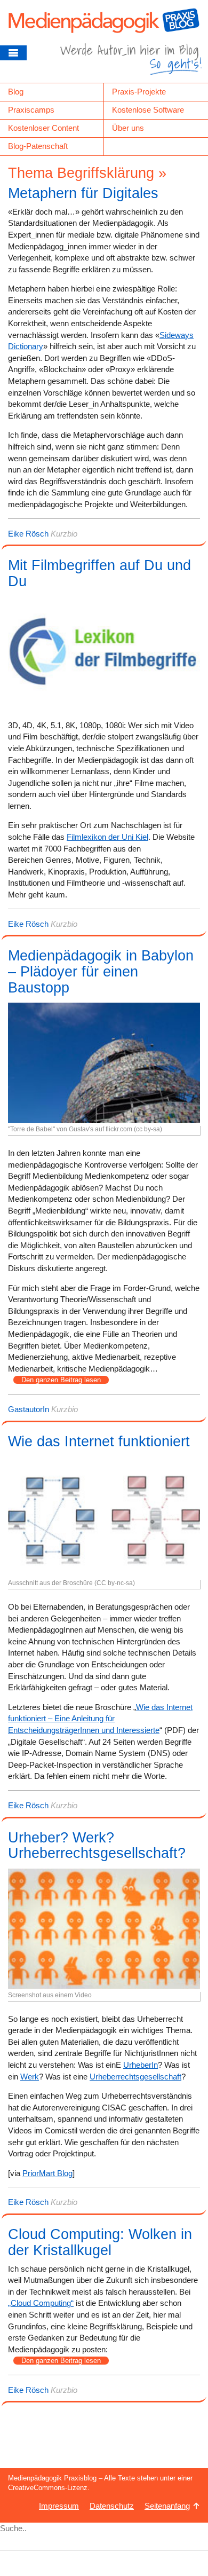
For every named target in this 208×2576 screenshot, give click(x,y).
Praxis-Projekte (139, 92)
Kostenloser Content (43, 128)
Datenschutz (112, 2506)
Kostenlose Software (148, 110)
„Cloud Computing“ (41, 2303)
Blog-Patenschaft (38, 146)
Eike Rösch (28, 534)
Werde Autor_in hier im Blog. (131, 63)
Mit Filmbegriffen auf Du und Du (99, 573)
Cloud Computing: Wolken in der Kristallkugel (100, 2242)
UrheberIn (141, 2065)
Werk (30, 2077)
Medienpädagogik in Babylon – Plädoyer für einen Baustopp (101, 971)
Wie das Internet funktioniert (99, 1441)
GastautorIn (29, 1409)
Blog (16, 92)
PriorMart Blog (47, 2173)
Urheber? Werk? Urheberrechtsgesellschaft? (97, 1846)
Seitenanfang (167, 2506)
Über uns (128, 128)
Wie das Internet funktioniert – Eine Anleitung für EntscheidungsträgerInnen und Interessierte (100, 1719)
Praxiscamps (31, 110)
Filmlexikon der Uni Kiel (107, 837)
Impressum (59, 2506)
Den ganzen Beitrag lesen (61, 1380)
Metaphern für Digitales (83, 193)
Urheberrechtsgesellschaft (135, 2077)
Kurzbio (64, 534)
